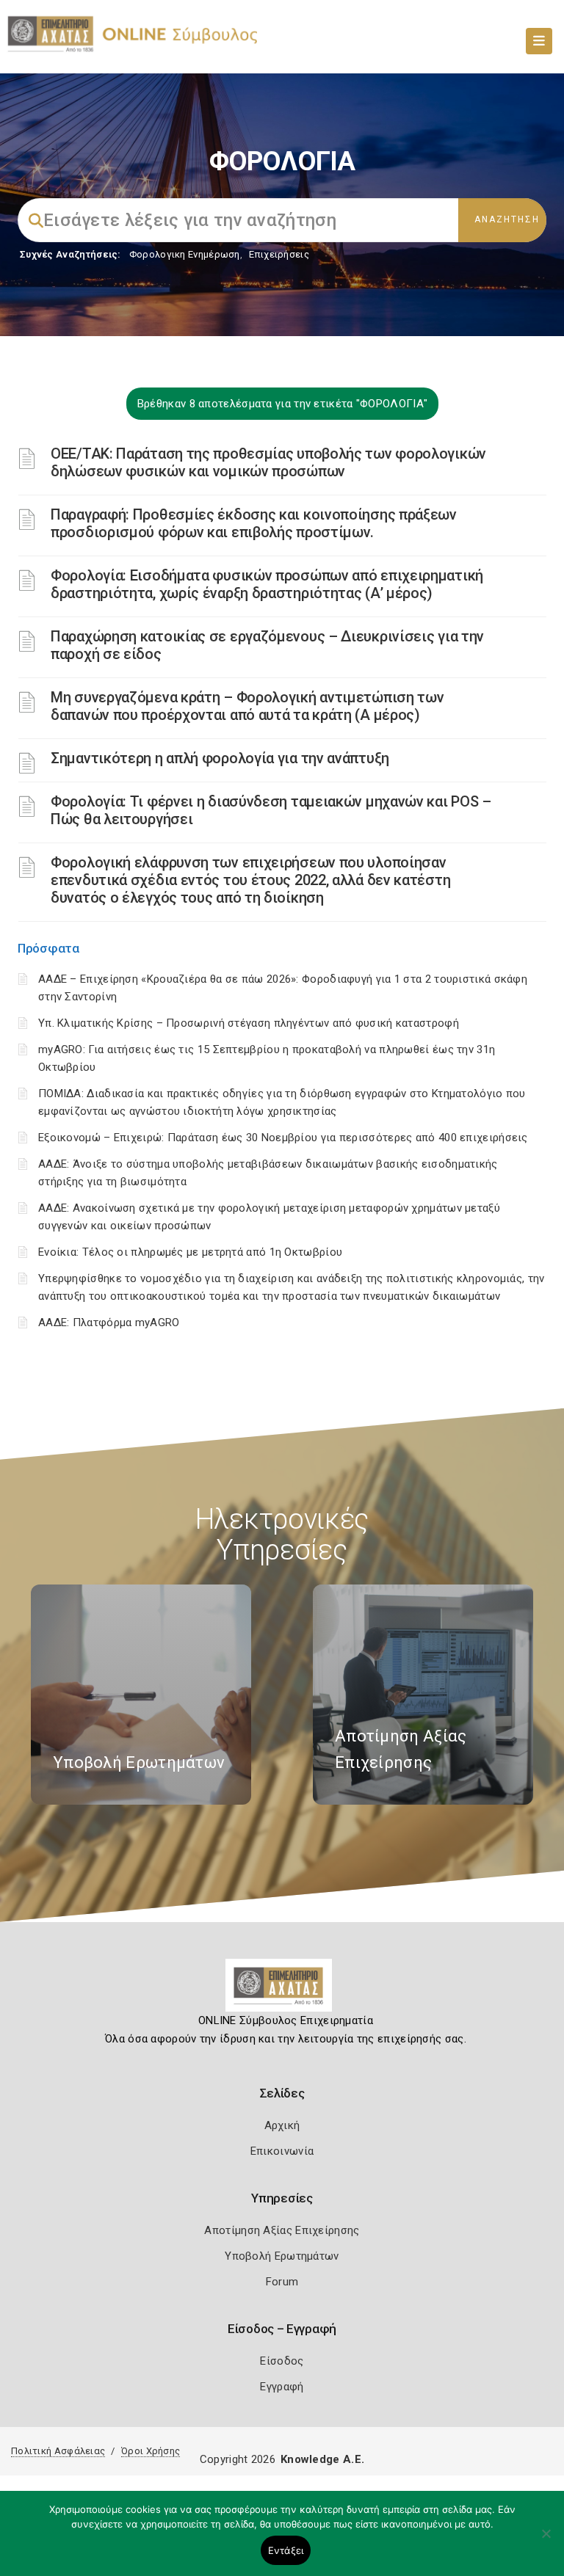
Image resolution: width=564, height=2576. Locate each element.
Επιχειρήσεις (279, 254)
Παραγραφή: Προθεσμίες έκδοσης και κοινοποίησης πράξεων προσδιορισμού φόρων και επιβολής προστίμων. (254, 523)
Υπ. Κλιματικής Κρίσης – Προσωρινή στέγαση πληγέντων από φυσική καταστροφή (249, 1023)
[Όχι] (546, 2541)
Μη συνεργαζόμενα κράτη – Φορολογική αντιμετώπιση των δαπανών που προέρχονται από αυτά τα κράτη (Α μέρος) (247, 706)
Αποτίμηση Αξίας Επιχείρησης (282, 2230)
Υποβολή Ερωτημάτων (282, 2256)
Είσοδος (282, 2361)
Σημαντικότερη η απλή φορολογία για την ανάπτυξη (220, 758)
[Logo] (282, 1991)
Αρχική (282, 2125)
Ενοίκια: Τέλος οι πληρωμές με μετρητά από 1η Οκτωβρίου (190, 1252)
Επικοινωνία (282, 2151)
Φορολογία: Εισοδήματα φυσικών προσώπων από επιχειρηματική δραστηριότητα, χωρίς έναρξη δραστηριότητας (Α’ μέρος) (267, 584)
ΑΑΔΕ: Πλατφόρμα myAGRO (109, 1322)
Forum (282, 2282)
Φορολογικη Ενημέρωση (185, 254)
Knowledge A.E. (322, 2459)
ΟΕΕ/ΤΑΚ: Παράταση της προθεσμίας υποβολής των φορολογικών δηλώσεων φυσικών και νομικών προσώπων (268, 462)
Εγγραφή (282, 2387)
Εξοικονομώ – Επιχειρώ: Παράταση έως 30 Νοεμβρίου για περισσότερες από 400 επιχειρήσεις (283, 1138)
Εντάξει (286, 2550)
